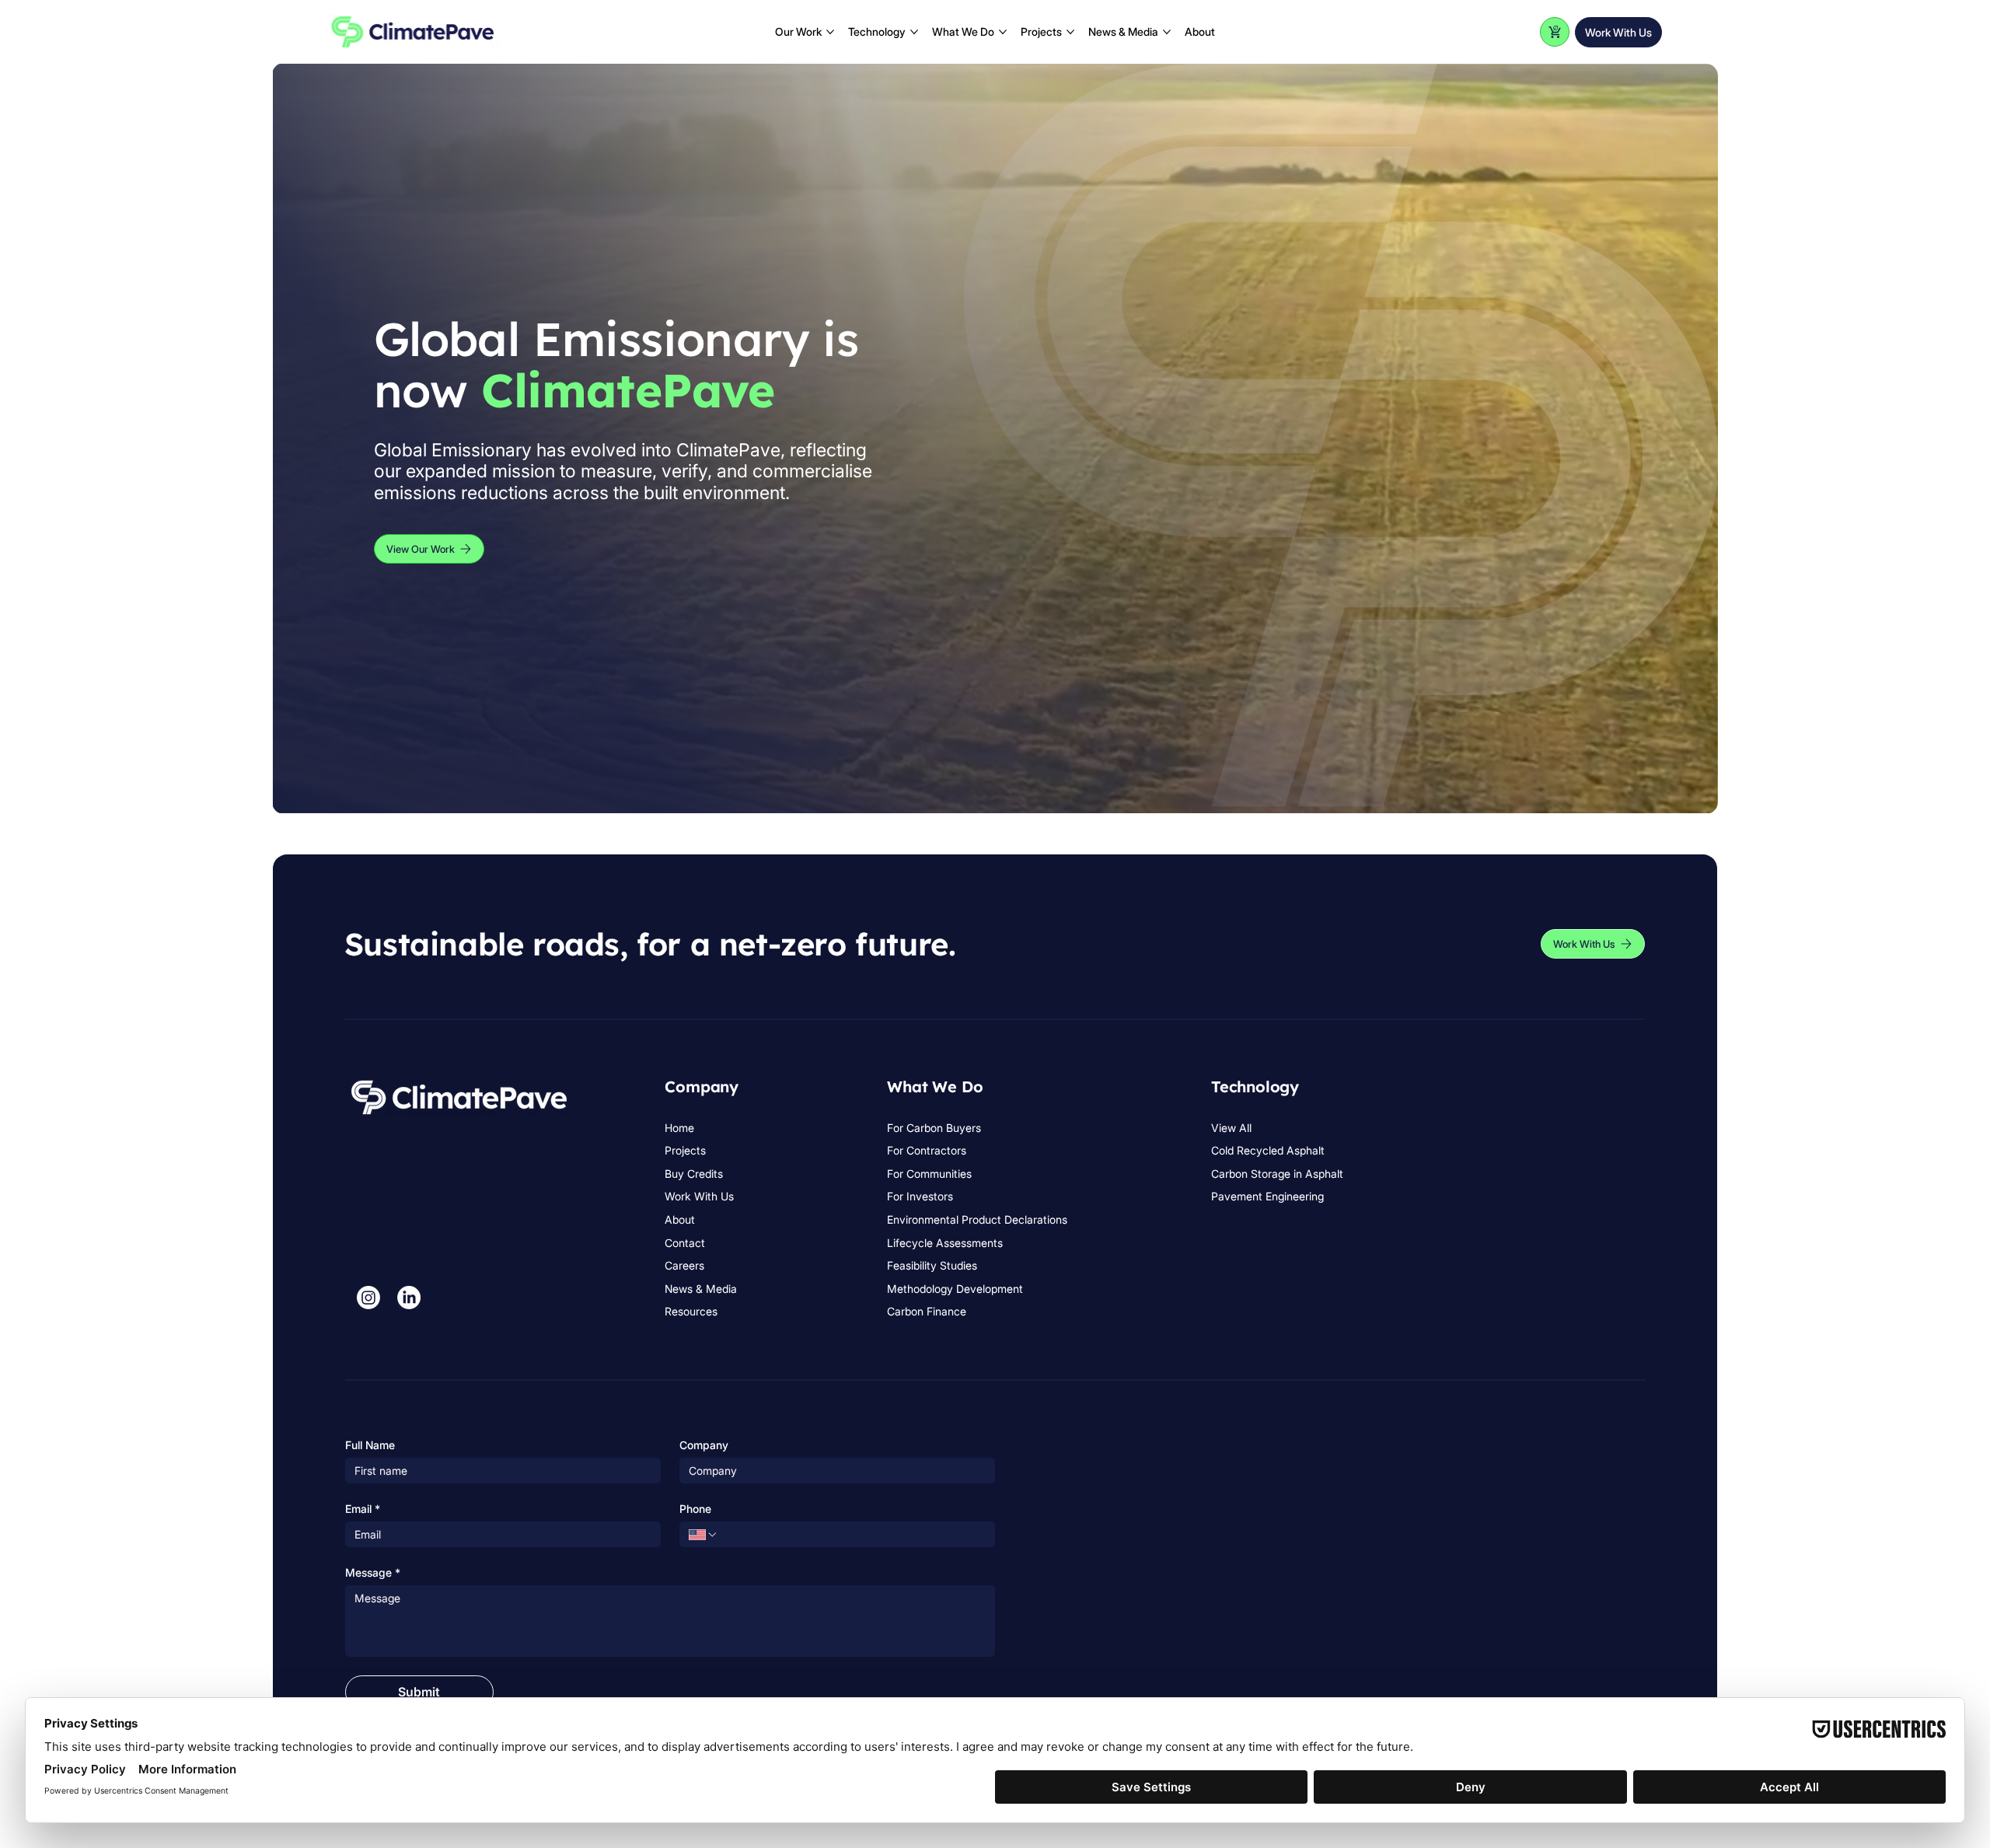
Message (373, 1572)
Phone (695, 1509)
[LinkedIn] (409, 1298)
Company (704, 1445)
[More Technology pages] (914, 32)
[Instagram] (368, 1298)
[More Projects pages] (1070, 32)
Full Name (370, 1445)
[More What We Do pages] (1003, 32)
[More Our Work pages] (830, 32)
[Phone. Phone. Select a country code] (703, 1535)
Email (363, 1509)
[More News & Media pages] (1167, 32)
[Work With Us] (1555, 32)
